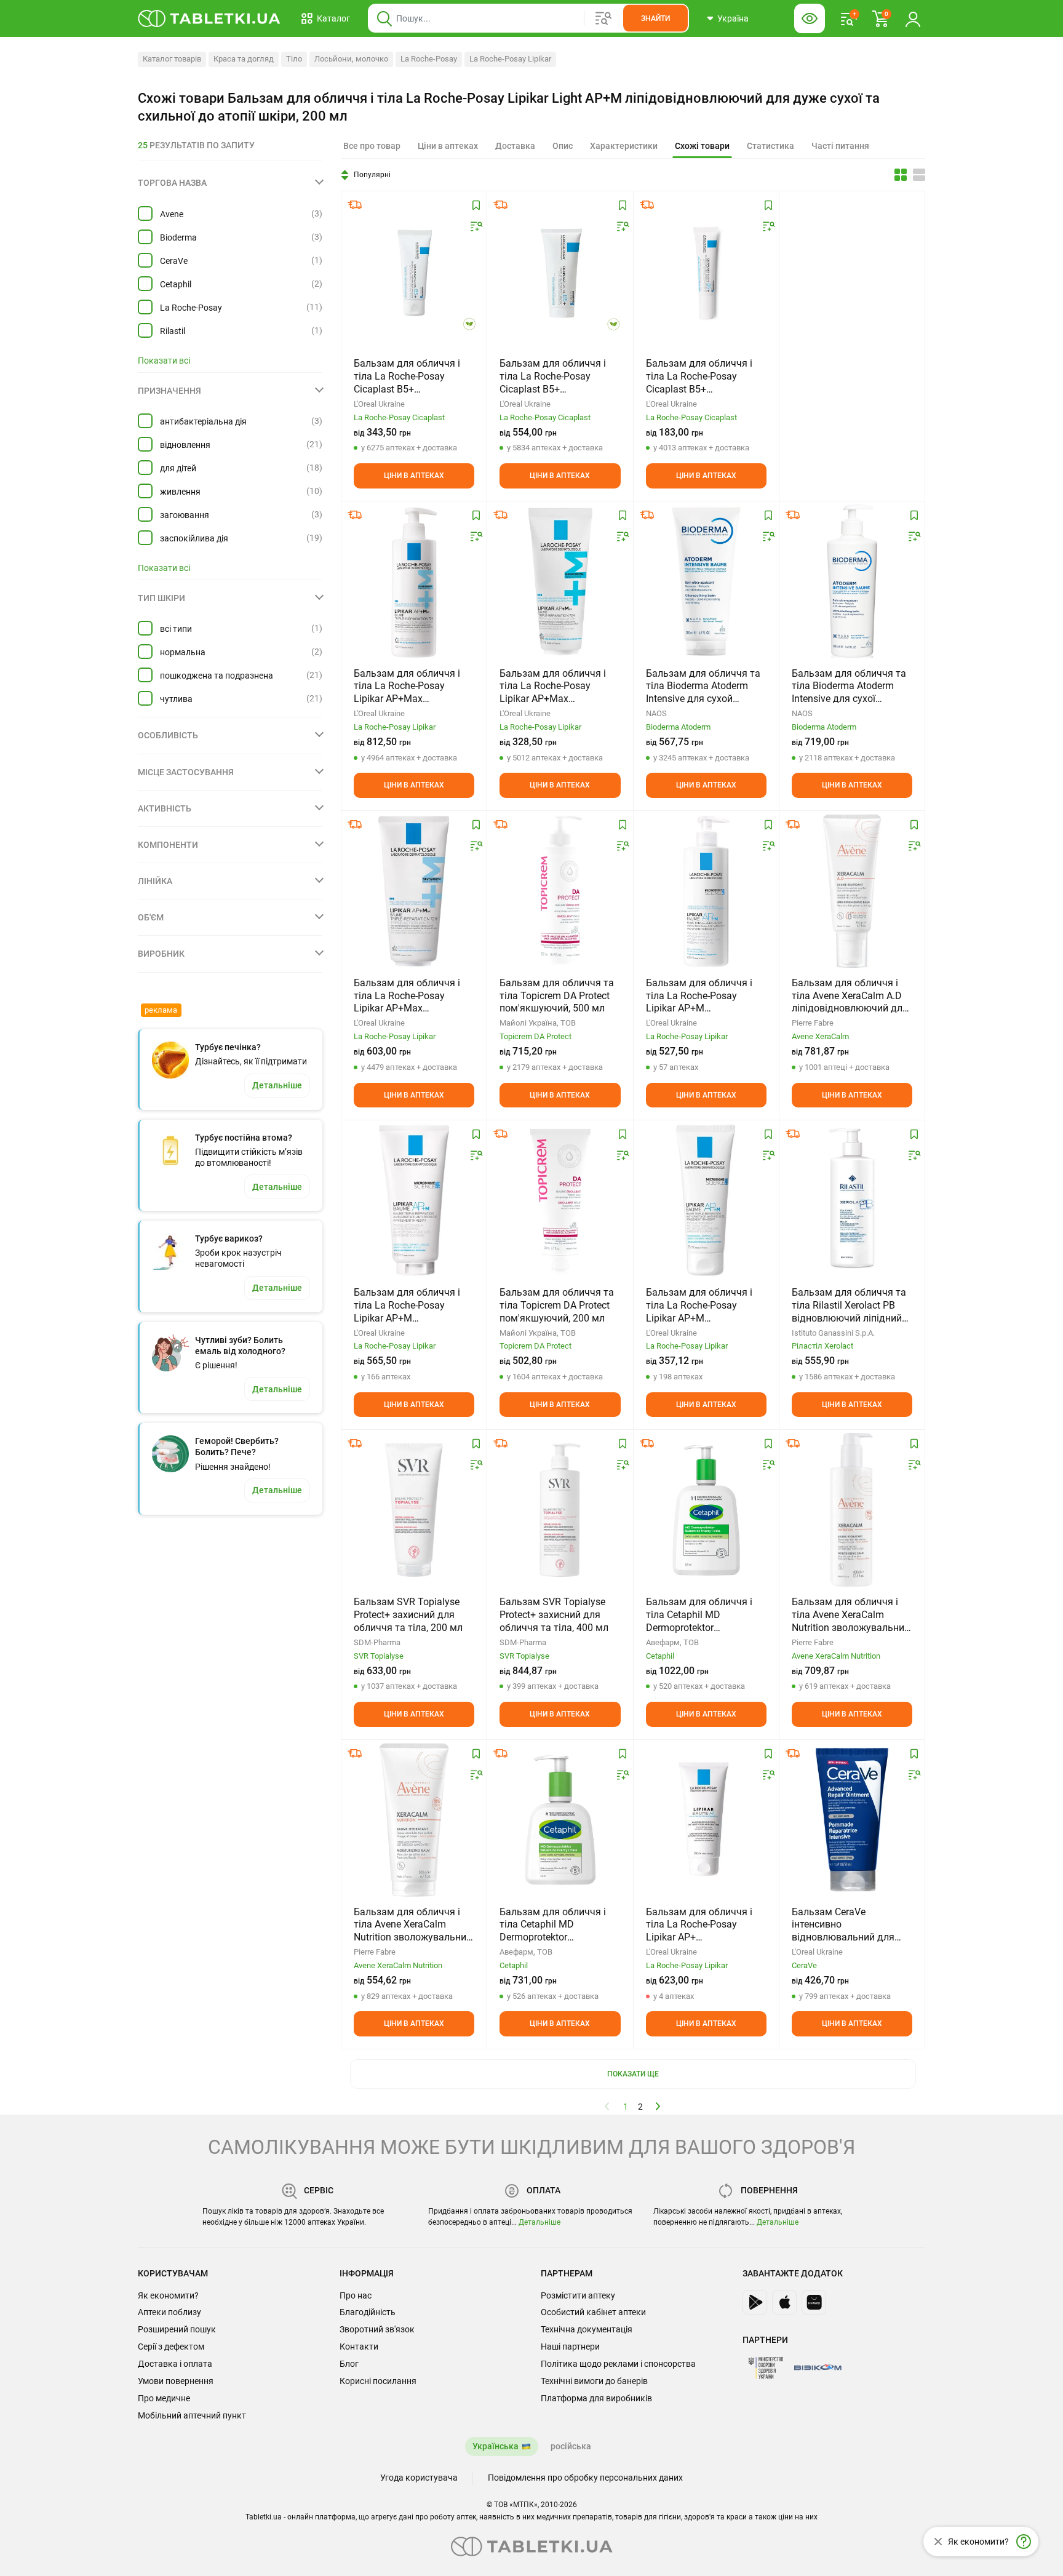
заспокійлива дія (194, 538)
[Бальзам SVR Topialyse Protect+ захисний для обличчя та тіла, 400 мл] (560, 1510)
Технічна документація (587, 2329)
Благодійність (368, 2312)
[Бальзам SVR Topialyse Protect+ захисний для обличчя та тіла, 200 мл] (414, 1510)
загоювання (185, 515)
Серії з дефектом (171, 2347)
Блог (349, 2364)
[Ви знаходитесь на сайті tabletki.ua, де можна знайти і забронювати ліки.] (209, 18)
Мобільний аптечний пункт (192, 2415)
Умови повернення (176, 2381)
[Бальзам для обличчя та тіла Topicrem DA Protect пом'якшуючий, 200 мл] (560, 1200)
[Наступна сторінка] (658, 2106)
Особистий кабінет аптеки (593, 2312)
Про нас (356, 2295)
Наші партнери (570, 2347)
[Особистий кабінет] (913, 18)
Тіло (294, 59)
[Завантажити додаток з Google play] (755, 2302)
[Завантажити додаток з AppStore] (784, 2302)
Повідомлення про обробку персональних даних (585, 2478)
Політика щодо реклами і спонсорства (618, 2364)
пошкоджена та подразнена (217, 676)
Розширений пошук (177, 2329)
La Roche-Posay (429, 59)
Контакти (359, 2347)
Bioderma (178, 237)
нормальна (183, 652)
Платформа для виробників (596, 2398)
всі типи (176, 629)
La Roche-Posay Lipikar (510, 59)
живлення (180, 492)
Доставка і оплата (175, 2364)
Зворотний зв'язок (377, 2329)
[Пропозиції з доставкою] (355, 205)
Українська (496, 2446)
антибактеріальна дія (203, 421)
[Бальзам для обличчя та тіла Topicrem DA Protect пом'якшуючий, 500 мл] (560, 891)
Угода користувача (419, 2478)
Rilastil (173, 331)
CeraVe (174, 261)
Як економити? (168, 2295)
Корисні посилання (378, 2381)
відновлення (185, 445)
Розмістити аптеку (578, 2295)
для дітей (178, 468)
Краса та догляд (244, 59)
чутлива (176, 699)
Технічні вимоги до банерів (594, 2381)
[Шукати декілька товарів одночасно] (603, 18)
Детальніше (539, 2222)
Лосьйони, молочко (351, 59)
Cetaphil (176, 284)
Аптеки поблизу (169, 2312)
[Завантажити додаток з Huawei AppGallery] (814, 2302)
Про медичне (164, 2398)
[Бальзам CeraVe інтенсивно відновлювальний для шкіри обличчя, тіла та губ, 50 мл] (852, 1820)
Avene (172, 214)
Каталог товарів (172, 59)
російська (571, 2446)
